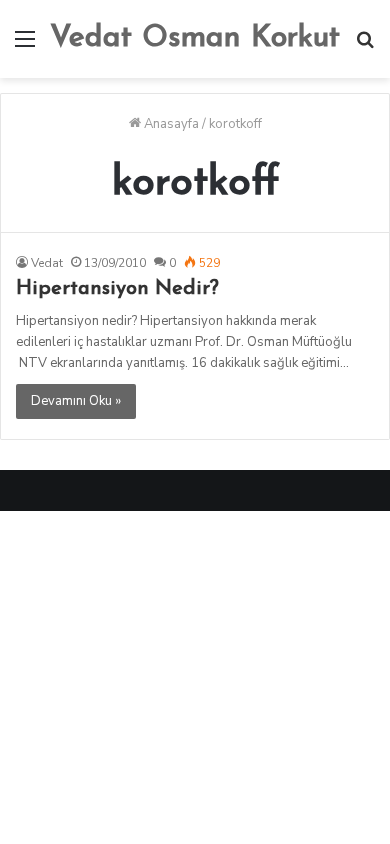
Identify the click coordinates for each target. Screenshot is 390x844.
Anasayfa (170, 124)
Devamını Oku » (76, 401)
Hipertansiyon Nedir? (117, 289)
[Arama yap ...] (365, 46)
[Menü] (25, 46)
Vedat (47, 263)
